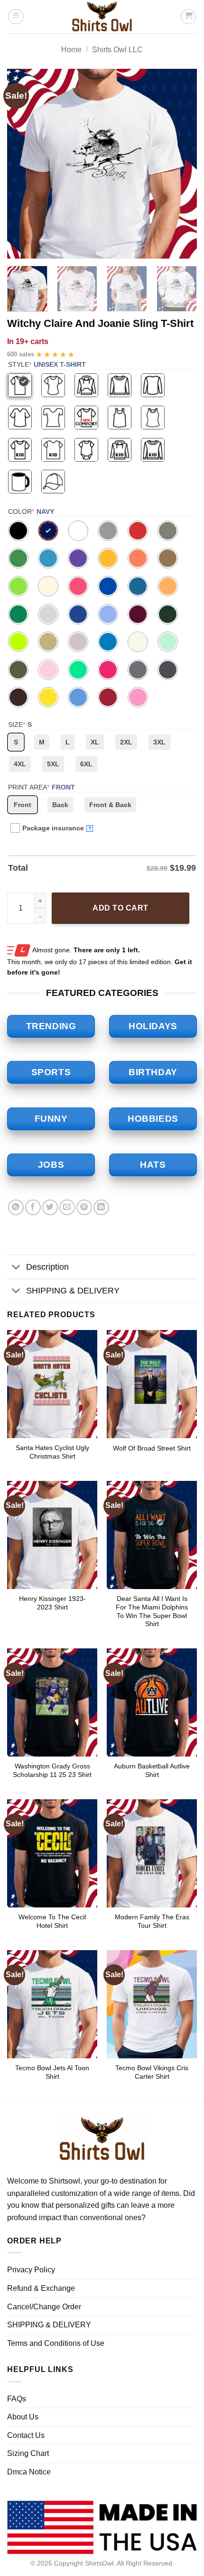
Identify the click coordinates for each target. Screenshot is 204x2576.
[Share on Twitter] (50, 1207)
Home (71, 50)
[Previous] (23, 164)
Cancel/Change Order (44, 2307)
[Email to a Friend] (67, 1207)
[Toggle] (16, 1268)
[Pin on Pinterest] (84, 1207)
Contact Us (26, 2435)
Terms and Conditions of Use (56, 2343)
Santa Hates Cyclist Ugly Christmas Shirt (52, 1452)
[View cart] (188, 17)
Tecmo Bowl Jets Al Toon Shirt (52, 2072)
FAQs (17, 2399)
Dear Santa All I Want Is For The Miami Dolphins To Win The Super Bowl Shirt (152, 1611)
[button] (16, 17)
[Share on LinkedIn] (101, 1207)
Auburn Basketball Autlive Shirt (152, 1771)
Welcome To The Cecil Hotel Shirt (52, 1921)
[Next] (181, 164)
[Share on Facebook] (33, 1207)
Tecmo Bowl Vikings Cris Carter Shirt (152, 2072)
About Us (23, 2417)
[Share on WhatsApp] (16, 1207)
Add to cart (120, 908)
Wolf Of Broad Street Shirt (152, 1448)
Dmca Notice (29, 2472)
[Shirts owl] (102, 17)
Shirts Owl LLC (117, 50)
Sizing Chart (28, 2453)
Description (47, 1267)
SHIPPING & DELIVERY (73, 1291)
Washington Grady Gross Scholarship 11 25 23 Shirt (52, 1771)
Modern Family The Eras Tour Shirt (152, 1921)
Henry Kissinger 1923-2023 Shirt (52, 1603)
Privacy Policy (31, 2270)
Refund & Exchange (41, 2288)
